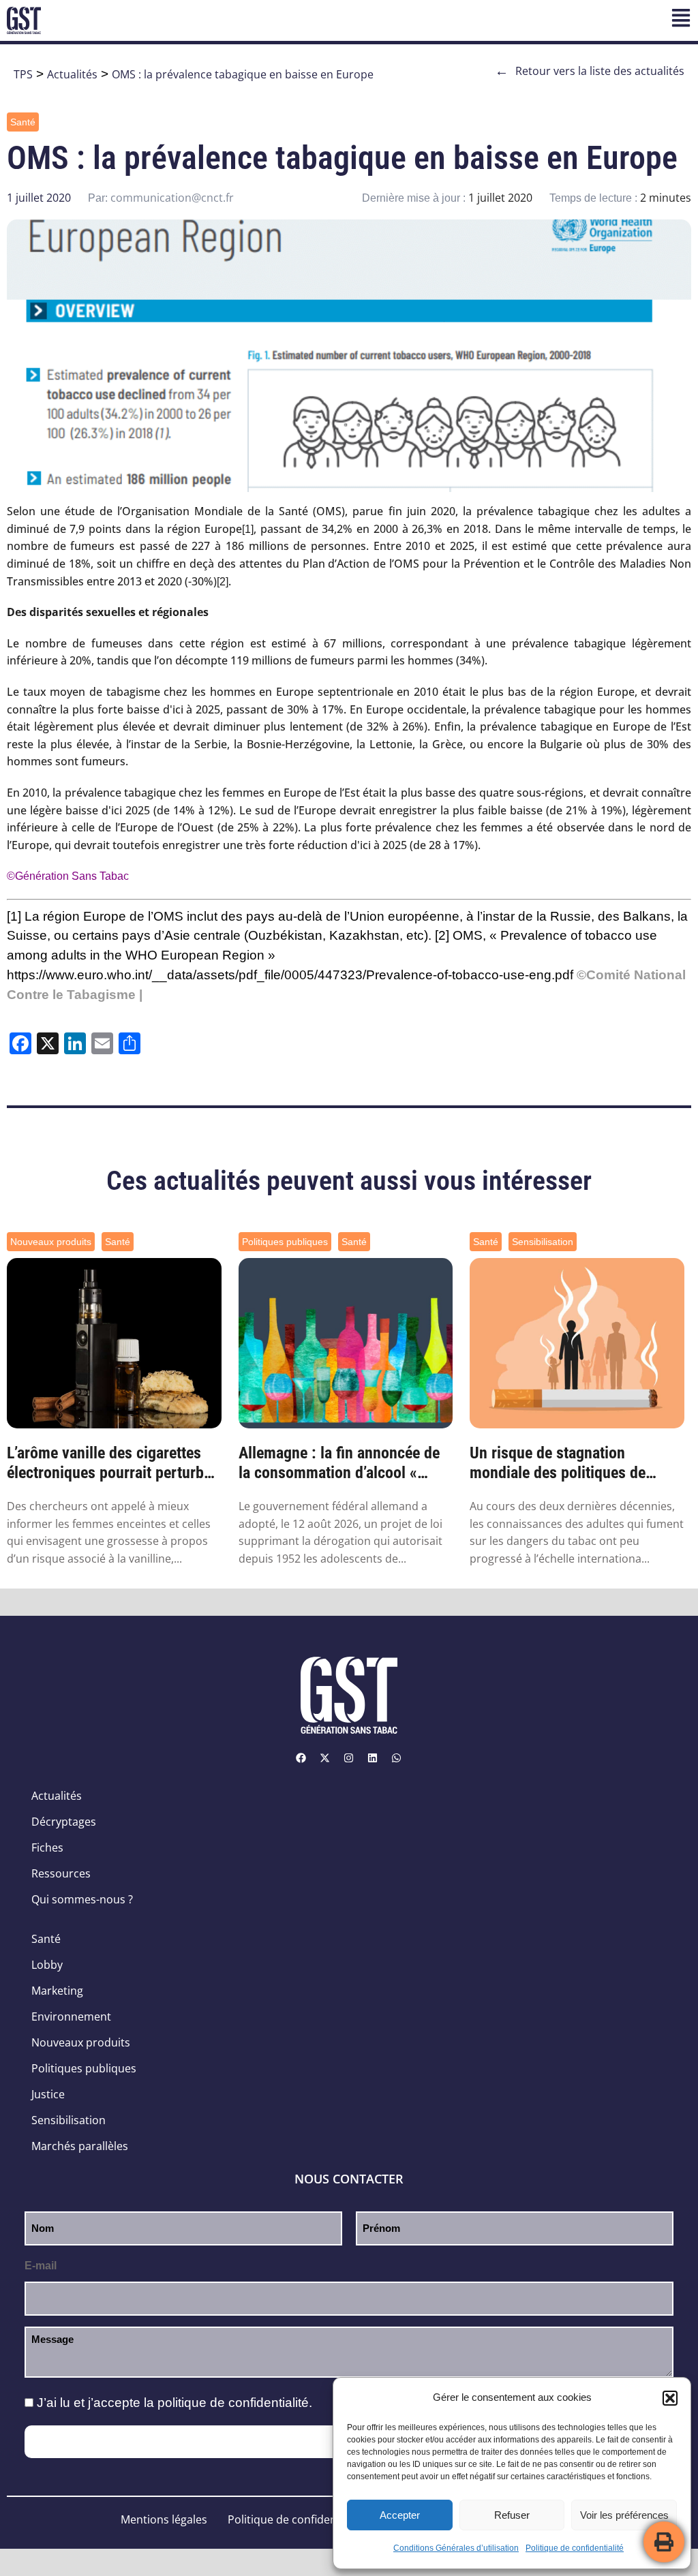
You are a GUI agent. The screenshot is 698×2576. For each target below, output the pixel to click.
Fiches (47, 1847)
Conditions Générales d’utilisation (456, 2548)
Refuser (512, 2515)
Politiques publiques (285, 1242)
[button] (670, 2398)
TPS (23, 74)
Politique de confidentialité (575, 2548)
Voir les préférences (624, 2515)
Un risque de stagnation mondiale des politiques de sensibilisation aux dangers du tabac (570, 1463)
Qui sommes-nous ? (82, 1899)
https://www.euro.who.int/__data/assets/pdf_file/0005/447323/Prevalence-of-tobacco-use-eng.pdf (290, 975)
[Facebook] (301, 1758)
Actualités (72, 74)
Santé (23, 122)
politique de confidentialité (233, 2403)
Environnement (71, 2017)
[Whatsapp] (397, 1758)
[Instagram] (349, 1758)
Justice (48, 2094)
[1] (248, 529)
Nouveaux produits (51, 1242)
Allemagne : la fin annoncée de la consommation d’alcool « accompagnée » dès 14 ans (339, 1463)
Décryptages (64, 1822)
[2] (223, 582)
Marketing (57, 1991)
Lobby (47, 1965)
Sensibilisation (543, 1242)
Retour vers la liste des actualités (590, 71)
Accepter (400, 2515)
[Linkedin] (373, 1758)
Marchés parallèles (80, 2146)
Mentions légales (164, 2519)
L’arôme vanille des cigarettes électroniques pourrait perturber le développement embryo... (112, 1463)
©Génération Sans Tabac (68, 876)
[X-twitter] (325, 1758)
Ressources (61, 1873)
